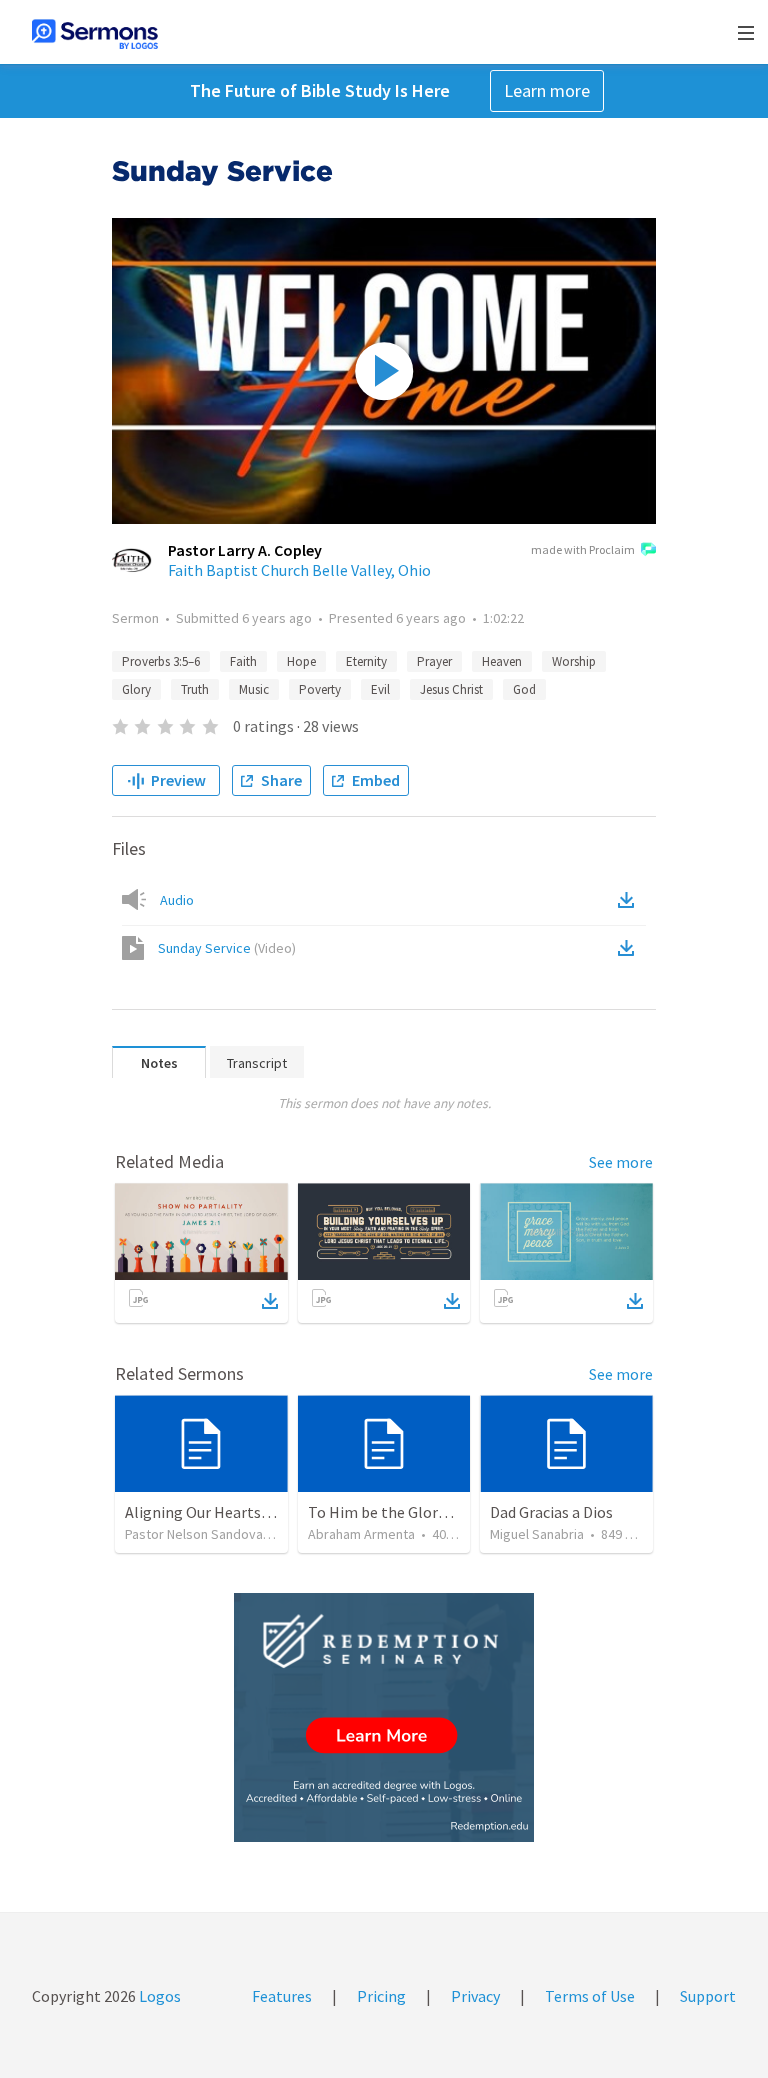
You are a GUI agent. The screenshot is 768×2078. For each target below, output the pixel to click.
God (524, 689)
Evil (380, 689)
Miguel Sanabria (537, 1534)
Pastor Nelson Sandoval (195, 1534)
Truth (195, 689)
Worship (574, 661)
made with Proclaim (583, 549)
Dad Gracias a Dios (551, 1512)
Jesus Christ (451, 689)
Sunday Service (227, 948)
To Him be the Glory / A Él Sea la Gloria (439, 1512)
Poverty (320, 689)
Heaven (502, 661)
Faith (243, 661)
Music (254, 689)
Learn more (547, 90)
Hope (301, 661)
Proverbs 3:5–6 (161, 661)
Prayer (434, 661)
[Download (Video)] (630, 948)
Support (708, 1996)
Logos (158, 1996)
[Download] (270, 1301)
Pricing (381, 1996)
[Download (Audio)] (630, 900)
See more (621, 1162)
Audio (177, 900)
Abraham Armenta (361, 1534)
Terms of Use (590, 1996)
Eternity (366, 661)
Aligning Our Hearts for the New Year (250, 1512)
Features (282, 1996)
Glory (136, 689)
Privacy (475, 1996)
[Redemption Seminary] (384, 1717)
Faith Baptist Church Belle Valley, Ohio (299, 570)
